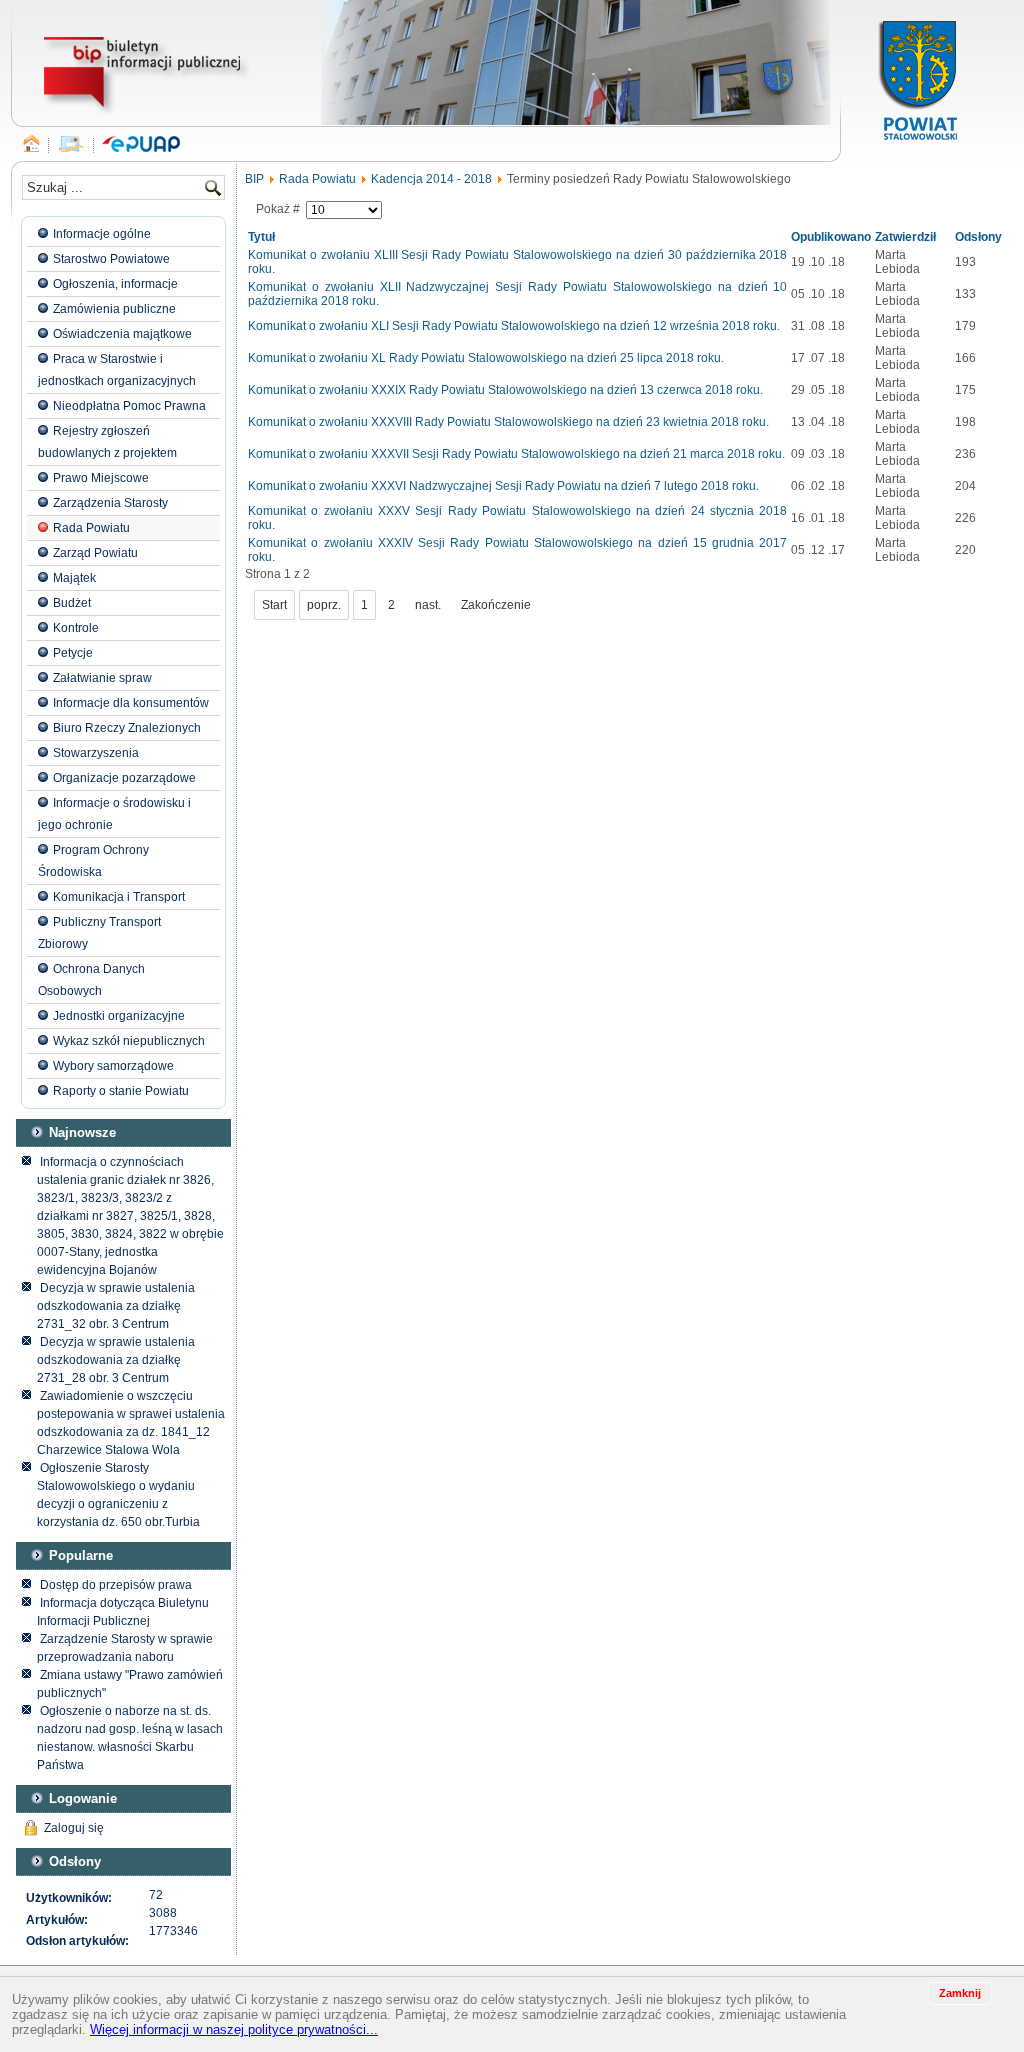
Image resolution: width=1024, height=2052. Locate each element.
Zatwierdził (905, 237)
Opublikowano (831, 237)
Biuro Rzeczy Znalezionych (127, 728)
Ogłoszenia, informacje (115, 284)
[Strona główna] (31, 145)
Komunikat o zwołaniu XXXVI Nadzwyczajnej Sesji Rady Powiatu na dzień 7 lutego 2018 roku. (503, 486)
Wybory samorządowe (113, 1066)
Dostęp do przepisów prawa (116, 1585)
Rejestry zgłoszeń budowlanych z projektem (107, 442)
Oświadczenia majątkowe (122, 334)
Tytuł (261, 237)
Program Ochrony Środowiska (93, 861)
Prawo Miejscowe (101, 478)
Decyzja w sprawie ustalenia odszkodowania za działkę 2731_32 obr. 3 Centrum (116, 1306)
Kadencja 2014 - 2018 (431, 179)
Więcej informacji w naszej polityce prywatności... (234, 2029)
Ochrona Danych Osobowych (91, 980)
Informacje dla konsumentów (131, 703)
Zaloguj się (74, 1828)
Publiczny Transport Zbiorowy (99, 933)
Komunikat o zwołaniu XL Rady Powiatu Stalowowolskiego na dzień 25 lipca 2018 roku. (486, 358)
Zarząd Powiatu (95, 553)
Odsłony (978, 237)
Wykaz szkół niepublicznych (129, 1041)
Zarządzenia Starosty (110, 503)
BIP (254, 179)
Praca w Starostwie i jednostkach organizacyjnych (117, 370)
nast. (428, 605)
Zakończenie (496, 605)
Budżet (72, 603)
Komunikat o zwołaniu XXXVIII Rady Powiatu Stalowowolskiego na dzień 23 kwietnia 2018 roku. (508, 422)
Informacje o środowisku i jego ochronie (114, 814)
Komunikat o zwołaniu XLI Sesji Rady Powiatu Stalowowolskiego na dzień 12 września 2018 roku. (514, 326)
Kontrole (76, 628)
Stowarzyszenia (96, 753)
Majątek (74, 578)
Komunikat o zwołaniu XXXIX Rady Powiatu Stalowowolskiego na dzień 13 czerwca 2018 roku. (505, 390)
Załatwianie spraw (102, 678)
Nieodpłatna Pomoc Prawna (129, 406)
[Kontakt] (71, 145)
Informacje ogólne (102, 234)
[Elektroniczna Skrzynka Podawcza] (141, 145)
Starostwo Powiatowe (111, 259)
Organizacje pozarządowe (124, 778)
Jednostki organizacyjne (119, 1016)
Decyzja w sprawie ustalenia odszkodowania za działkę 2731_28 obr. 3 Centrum (116, 1360)
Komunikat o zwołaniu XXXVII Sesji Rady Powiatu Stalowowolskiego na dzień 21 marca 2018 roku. (516, 454)
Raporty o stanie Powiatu (121, 1091)
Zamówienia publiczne (114, 309)
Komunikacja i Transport (119, 897)
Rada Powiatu (91, 528)
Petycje (73, 653)
